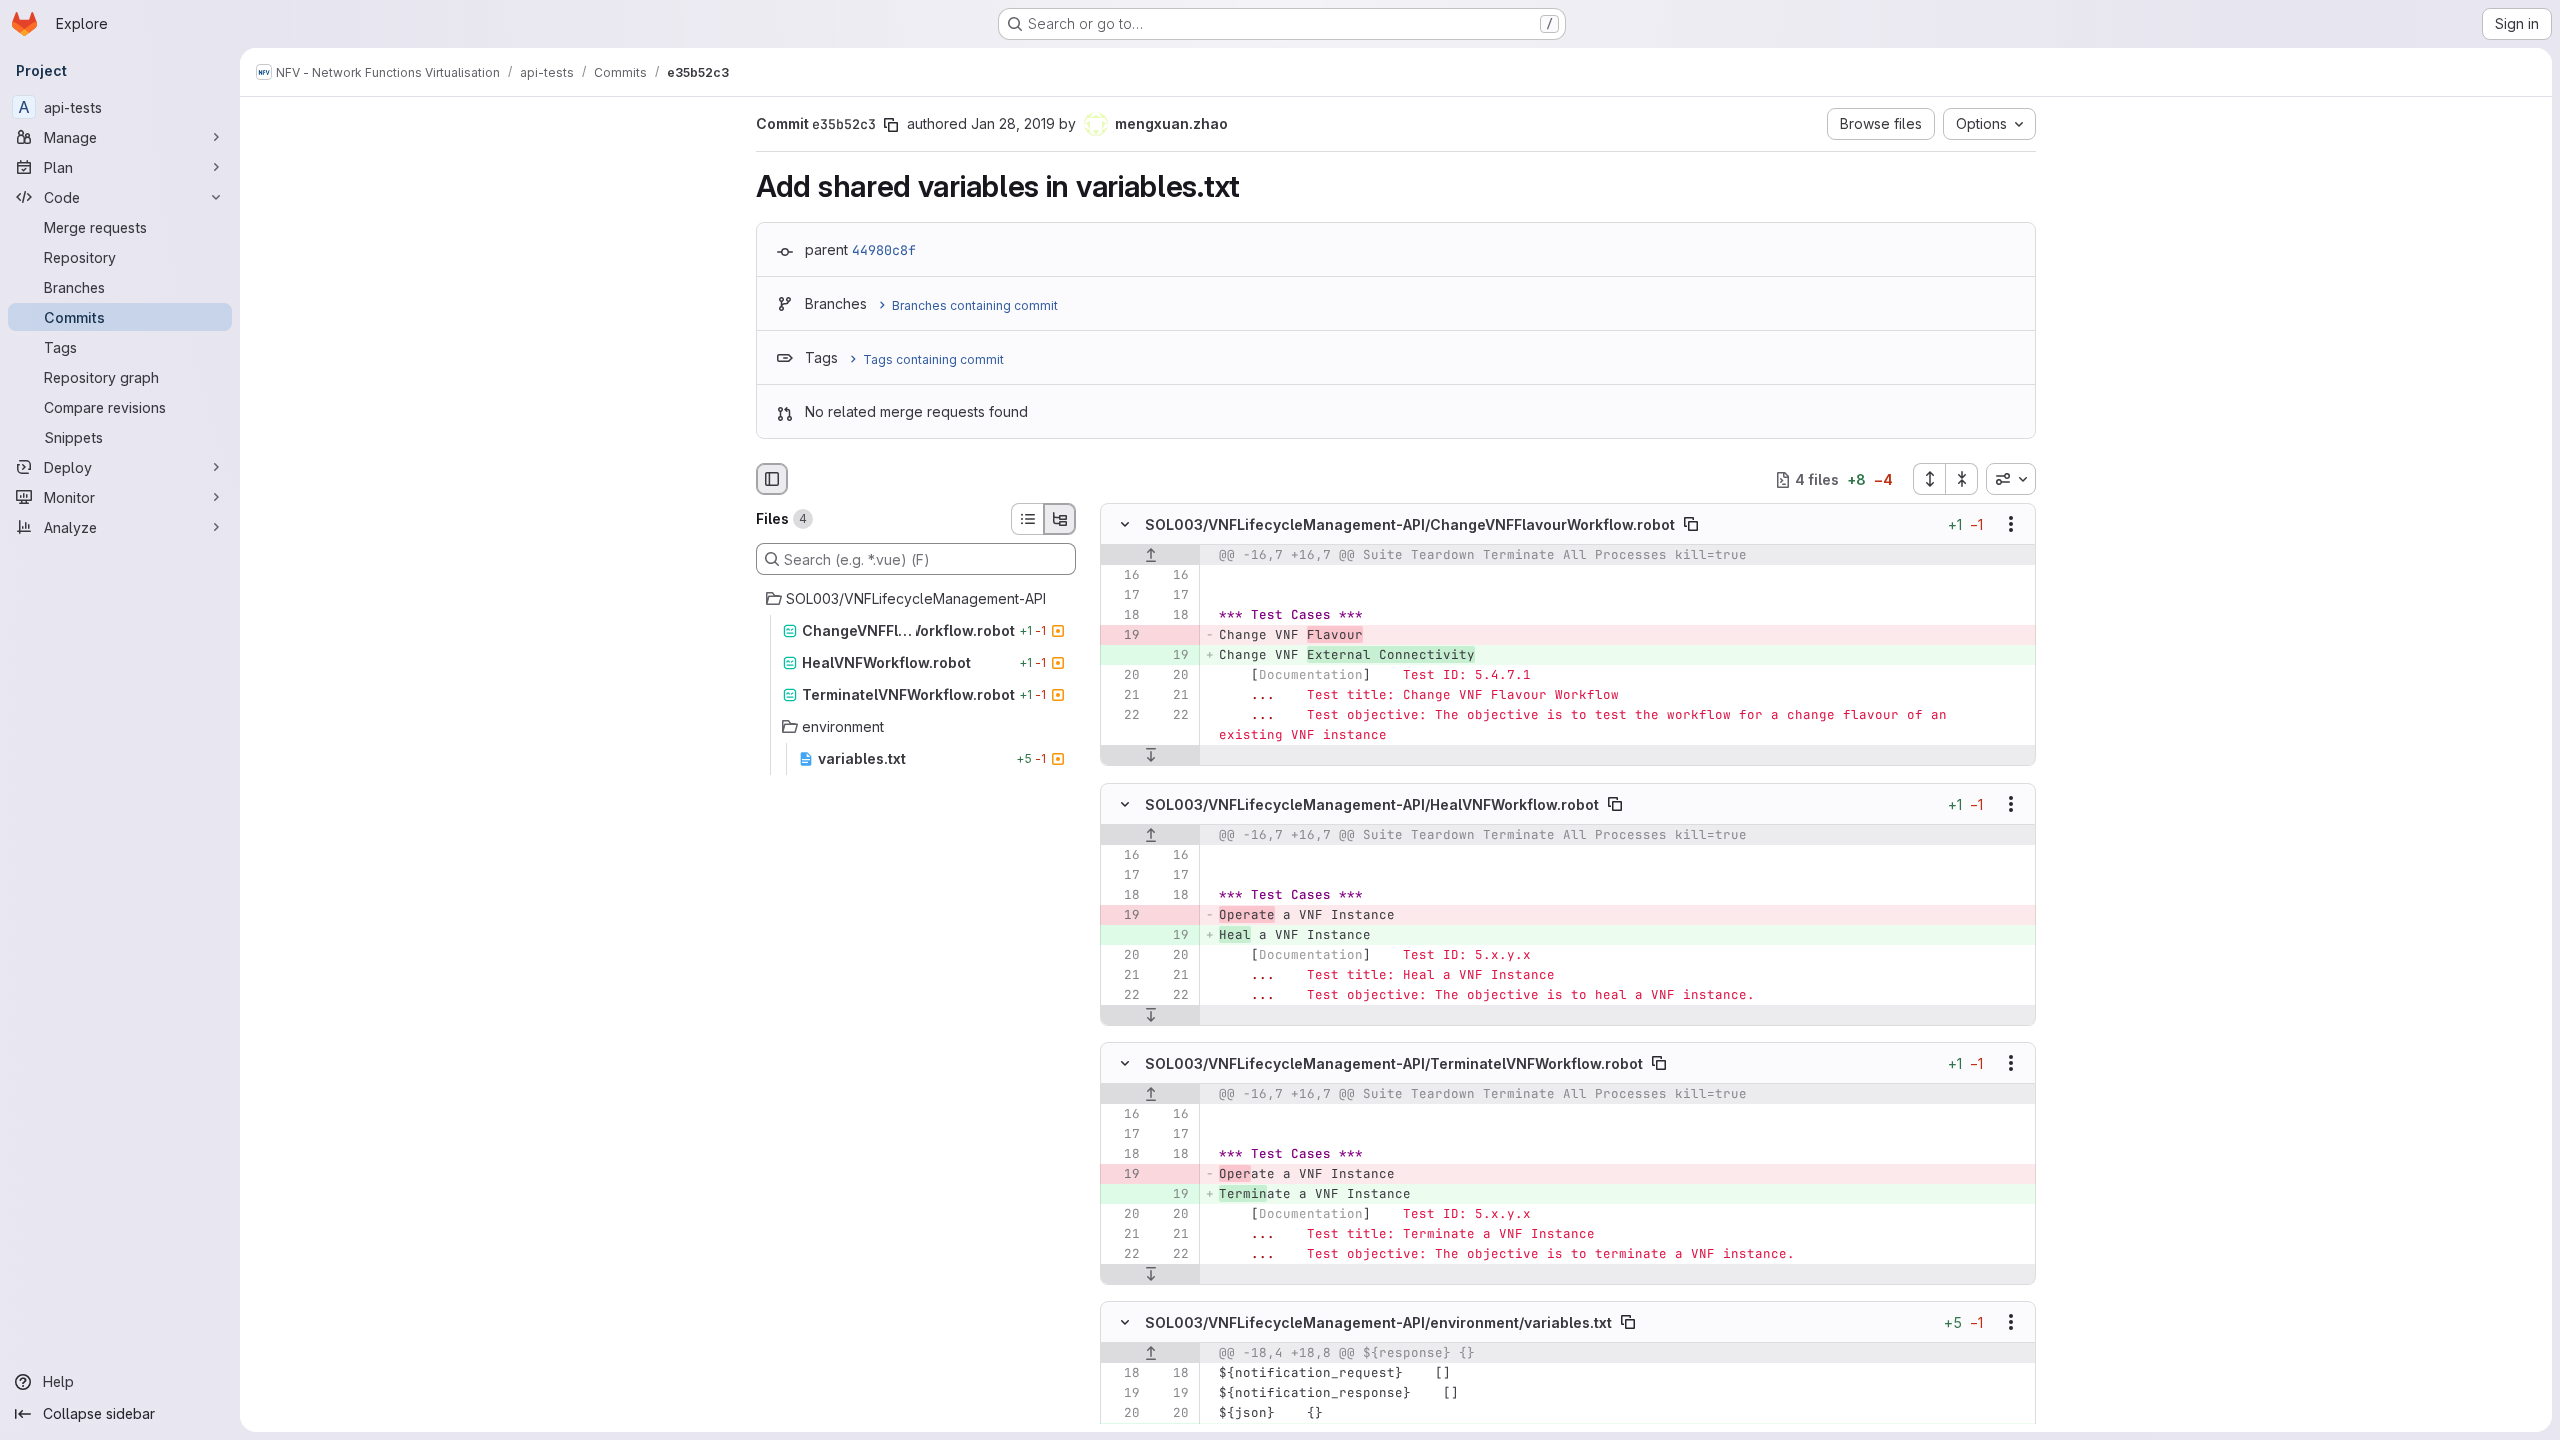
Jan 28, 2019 (1013, 123)
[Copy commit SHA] (891, 125)
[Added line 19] (1172, 656)
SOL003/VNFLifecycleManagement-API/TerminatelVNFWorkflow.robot (1394, 1062)
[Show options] (2011, 525)
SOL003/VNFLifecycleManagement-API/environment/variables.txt (1378, 1322)
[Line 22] (1123, 716)
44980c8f (884, 250)
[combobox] (2011, 479)
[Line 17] (1123, 596)
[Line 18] (1123, 616)
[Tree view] (1060, 519)
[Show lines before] (1150, 556)
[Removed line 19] (1123, 636)
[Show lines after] (1150, 756)
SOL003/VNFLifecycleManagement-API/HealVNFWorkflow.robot (1372, 803)
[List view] (1027, 519)
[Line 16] (1123, 576)
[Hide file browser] (772, 479)
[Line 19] (1123, 1393)
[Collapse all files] (1962, 479)
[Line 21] (1123, 696)
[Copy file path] (1691, 525)
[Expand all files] (1929, 479)
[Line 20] (1123, 676)
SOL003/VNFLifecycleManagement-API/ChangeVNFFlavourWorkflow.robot (1410, 524)
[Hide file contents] (1125, 525)
